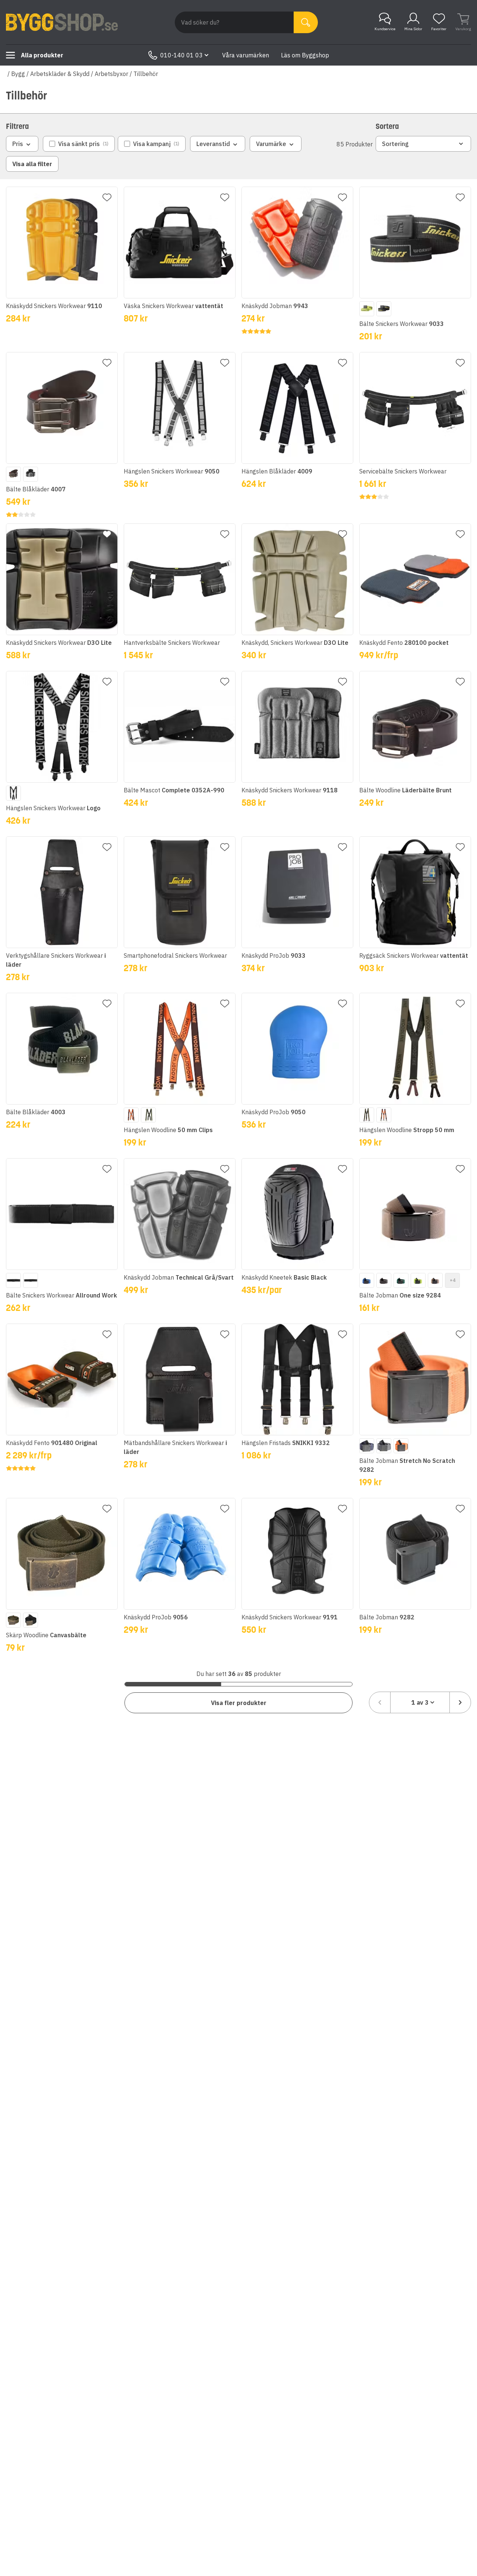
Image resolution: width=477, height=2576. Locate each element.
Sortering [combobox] (395, 144)
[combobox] (420, 1702)
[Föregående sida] (380, 1702)
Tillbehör (146, 74)
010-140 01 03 (181, 55)
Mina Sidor (413, 29)
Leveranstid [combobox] (213, 144)
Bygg (18, 74)
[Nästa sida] (460, 1702)
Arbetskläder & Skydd (60, 74)
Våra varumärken (246, 55)
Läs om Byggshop (305, 55)
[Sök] (306, 22)
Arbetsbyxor (111, 74)
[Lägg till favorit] (107, 197)
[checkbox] (79, 144)
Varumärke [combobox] (271, 144)
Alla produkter (42, 55)
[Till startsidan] (62, 22)
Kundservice (385, 29)
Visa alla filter (32, 164)
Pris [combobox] (18, 144)
